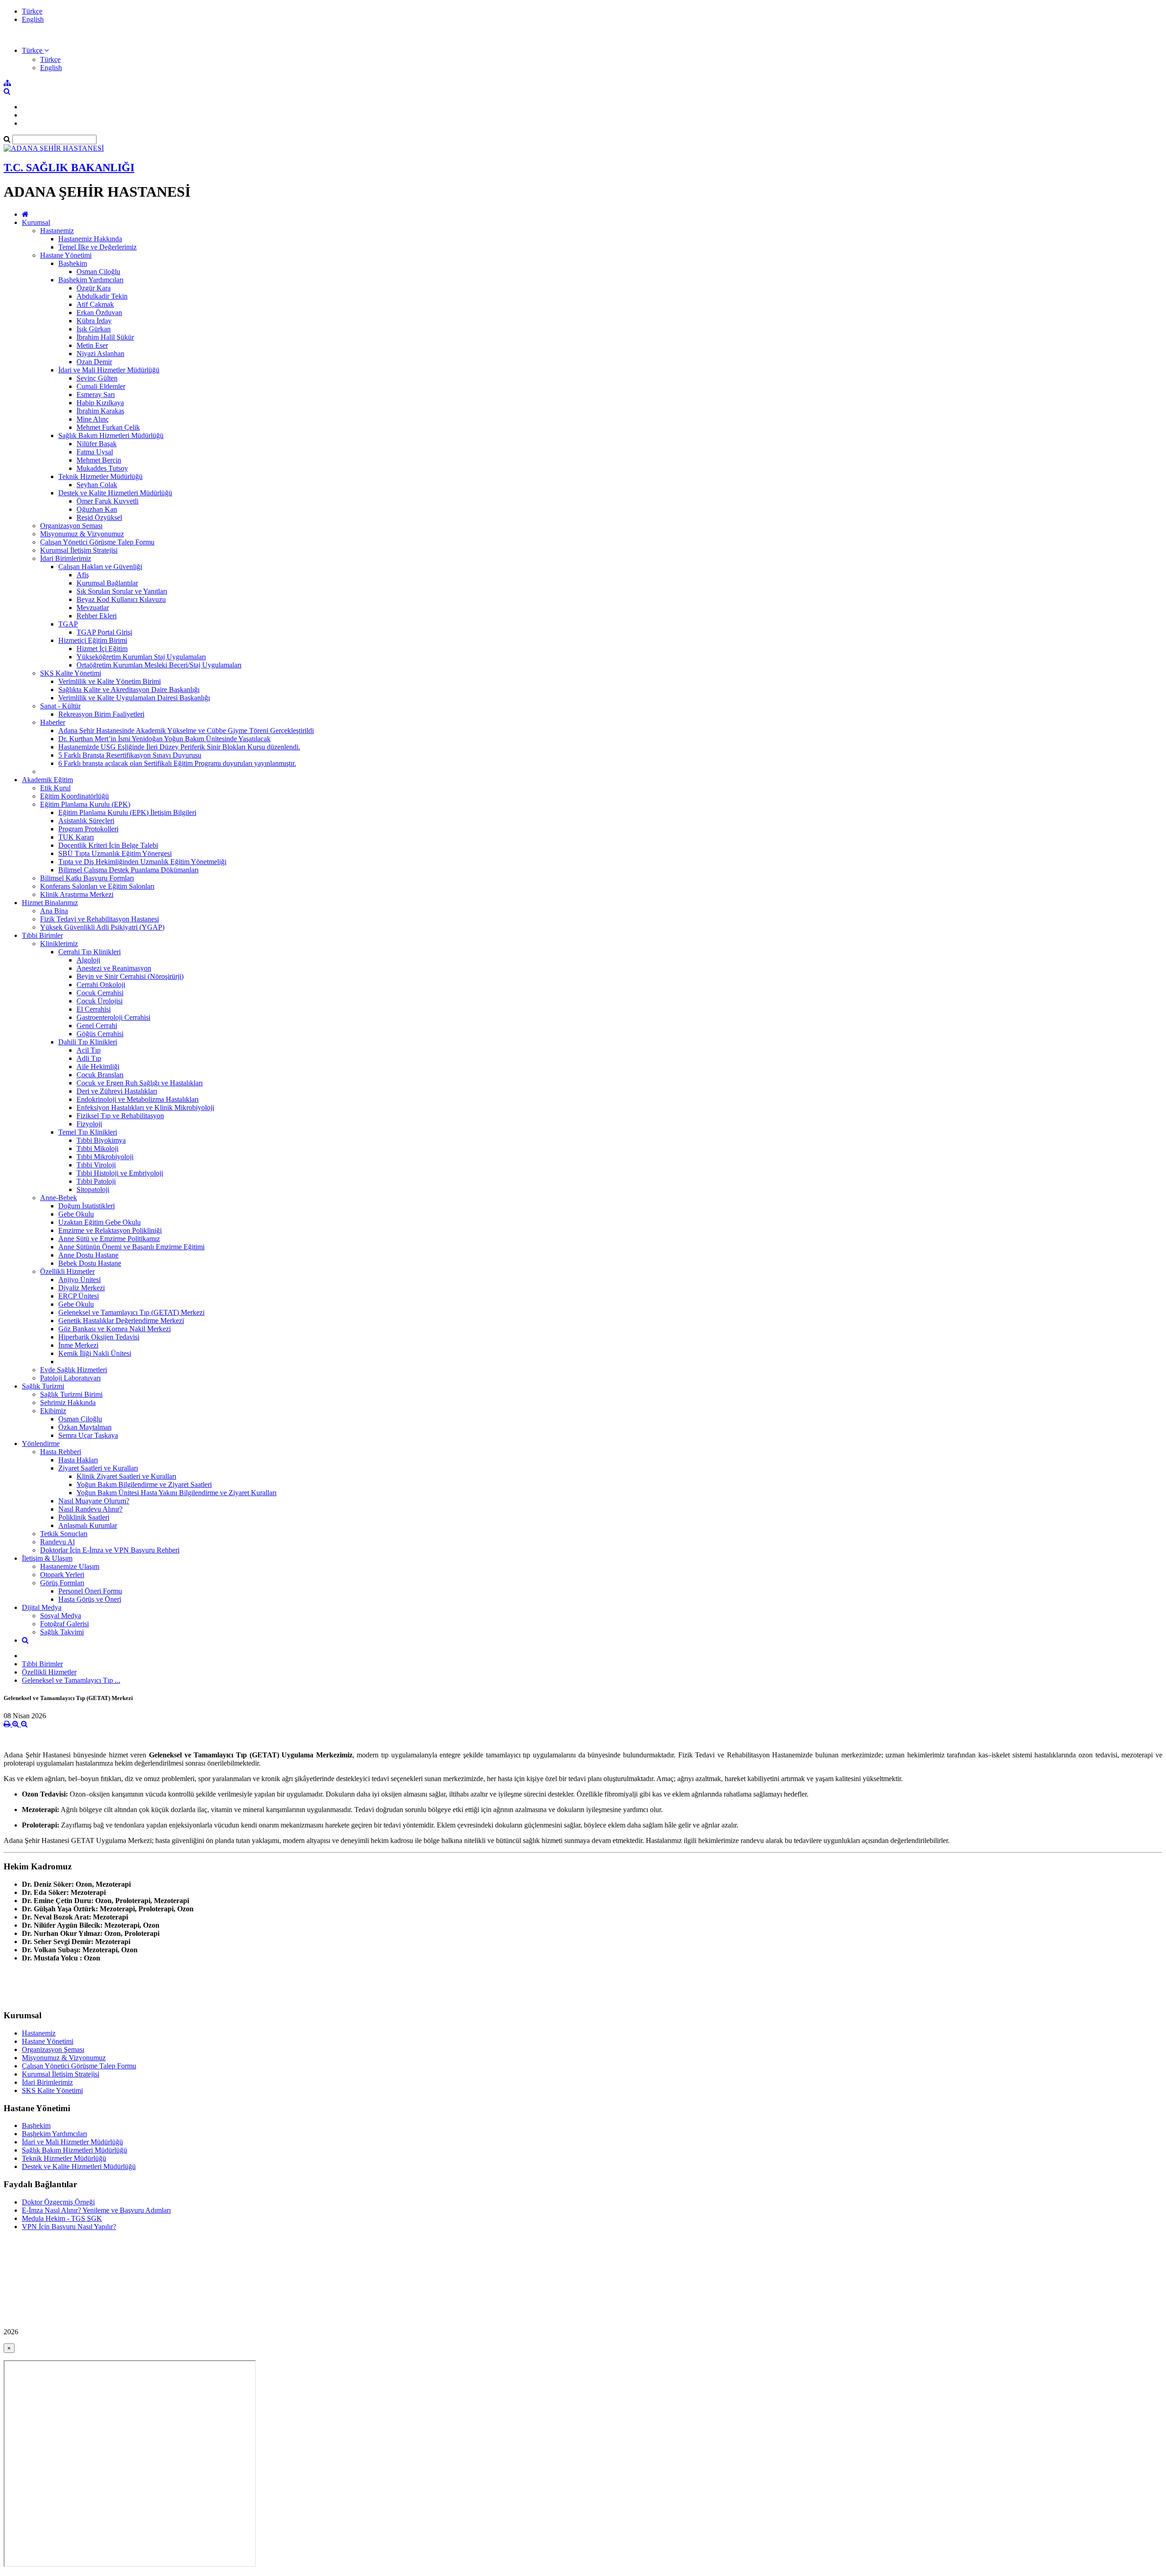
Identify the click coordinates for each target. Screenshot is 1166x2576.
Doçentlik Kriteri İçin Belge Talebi (108, 845)
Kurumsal (36, 222)
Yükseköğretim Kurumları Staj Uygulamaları (141, 657)
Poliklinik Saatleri (84, 1517)
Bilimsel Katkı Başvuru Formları (87, 878)
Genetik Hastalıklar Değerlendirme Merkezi (121, 1321)
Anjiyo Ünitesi (79, 1280)
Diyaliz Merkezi (82, 1288)
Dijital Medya (42, 1607)
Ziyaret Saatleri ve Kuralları (98, 1468)
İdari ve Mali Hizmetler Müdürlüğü (109, 370)
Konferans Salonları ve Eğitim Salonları (97, 886)
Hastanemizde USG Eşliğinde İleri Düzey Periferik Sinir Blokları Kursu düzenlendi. (179, 747)
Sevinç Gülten (97, 378)
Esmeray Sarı (96, 395)
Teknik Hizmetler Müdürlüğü (100, 476)
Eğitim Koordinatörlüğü (74, 796)
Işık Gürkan (94, 329)
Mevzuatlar (93, 608)
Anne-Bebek (59, 1198)
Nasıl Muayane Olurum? (94, 1501)
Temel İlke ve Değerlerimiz (97, 247)
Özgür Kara (94, 288)
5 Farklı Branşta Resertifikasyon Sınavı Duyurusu (130, 755)
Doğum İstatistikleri (87, 1206)
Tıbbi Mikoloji (97, 1148)
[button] (35, 50)
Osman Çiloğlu (98, 272)
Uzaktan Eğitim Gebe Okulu (100, 1222)
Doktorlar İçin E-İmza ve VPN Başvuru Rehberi (110, 1550)
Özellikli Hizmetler (67, 1271)
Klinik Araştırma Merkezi (77, 894)
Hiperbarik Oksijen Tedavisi (99, 1337)
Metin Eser (92, 345)
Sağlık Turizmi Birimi (71, 1394)
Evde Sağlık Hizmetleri (74, 1370)
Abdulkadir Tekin (102, 296)
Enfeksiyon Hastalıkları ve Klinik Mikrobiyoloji (145, 1107)
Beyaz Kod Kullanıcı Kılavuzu (121, 599)
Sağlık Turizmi (43, 1386)
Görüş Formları (62, 1583)
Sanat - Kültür (60, 706)
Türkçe (32, 11)
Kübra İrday (94, 321)
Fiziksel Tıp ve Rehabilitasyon (120, 1116)
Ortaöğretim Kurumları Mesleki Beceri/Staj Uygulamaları (159, 665)
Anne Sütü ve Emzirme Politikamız (109, 1239)
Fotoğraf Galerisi (64, 1624)
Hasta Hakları (78, 1460)
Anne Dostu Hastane (88, 1255)
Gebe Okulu (76, 1214)
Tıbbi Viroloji (96, 1165)
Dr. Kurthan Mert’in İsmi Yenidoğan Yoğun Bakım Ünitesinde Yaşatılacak (164, 739)
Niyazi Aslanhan (100, 354)
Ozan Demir (94, 362)
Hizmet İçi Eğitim (102, 649)
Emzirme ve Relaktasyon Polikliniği (110, 1230)
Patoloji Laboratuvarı (70, 1378)
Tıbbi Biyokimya (101, 1140)
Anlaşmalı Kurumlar (88, 1525)
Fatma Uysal (95, 452)
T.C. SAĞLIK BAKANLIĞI (69, 168)
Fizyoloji (89, 1124)
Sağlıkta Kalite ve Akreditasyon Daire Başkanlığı (129, 690)
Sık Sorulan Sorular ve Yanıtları (122, 591)
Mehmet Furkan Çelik (108, 427)
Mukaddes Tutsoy (102, 468)
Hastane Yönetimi (66, 255)
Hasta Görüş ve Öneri (90, 1599)
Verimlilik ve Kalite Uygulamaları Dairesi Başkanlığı (134, 698)
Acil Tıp (89, 1050)
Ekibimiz (53, 1411)
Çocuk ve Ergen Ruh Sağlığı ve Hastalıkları (140, 1083)
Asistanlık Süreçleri (86, 821)
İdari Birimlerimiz (66, 558)
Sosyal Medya (61, 1616)
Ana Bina (54, 911)
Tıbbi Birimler (42, 935)
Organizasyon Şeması (71, 526)
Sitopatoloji (93, 1189)
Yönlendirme (41, 1443)
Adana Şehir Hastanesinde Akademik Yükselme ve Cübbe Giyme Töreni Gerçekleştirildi (186, 731)
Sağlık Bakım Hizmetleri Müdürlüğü (111, 435)
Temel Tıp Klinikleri (88, 1132)
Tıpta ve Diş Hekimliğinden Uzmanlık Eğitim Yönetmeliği (142, 862)
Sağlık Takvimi (62, 1632)
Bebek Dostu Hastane (90, 1263)
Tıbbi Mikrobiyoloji (105, 1157)
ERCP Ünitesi (79, 1296)
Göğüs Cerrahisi (100, 1034)
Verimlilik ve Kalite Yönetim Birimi (110, 681)
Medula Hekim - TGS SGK (62, 2218)
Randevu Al (57, 1542)
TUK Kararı (76, 837)
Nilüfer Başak (97, 444)
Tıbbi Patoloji (96, 1181)
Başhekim (73, 263)
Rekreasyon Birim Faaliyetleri (101, 714)
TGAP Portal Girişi (104, 632)
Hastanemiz (57, 231)
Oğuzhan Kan (97, 509)
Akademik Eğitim (47, 780)
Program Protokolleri (88, 829)
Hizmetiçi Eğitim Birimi (93, 640)
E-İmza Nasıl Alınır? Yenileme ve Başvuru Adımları (96, 2210)
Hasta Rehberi (61, 1452)
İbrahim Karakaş (100, 411)
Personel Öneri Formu (90, 1591)
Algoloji (88, 960)
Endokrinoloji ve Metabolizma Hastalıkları (138, 1099)
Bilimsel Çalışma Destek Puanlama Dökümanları (128, 870)
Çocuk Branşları (100, 1075)
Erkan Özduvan (99, 313)
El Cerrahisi (94, 1009)
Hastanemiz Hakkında (90, 239)
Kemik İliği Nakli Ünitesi (95, 1353)
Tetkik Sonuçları (64, 1534)
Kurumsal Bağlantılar (107, 583)
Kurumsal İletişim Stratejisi (79, 550)
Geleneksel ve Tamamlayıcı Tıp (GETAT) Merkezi (131, 1312)
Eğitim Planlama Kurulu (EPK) (85, 804)
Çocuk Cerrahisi (100, 993)
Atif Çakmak (95, 304)
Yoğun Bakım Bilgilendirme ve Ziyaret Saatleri (144, 1484)
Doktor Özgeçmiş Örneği (58, 2202)
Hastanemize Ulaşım (70, 1566)
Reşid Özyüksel (99, 517)
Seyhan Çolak (97, 485)
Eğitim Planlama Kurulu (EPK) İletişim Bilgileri (127, 812)
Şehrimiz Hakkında (68, 1403)
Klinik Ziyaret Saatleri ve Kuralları (126, 1476)
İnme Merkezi (78, 1345)
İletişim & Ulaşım (47, 1558)
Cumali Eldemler (101, 386)
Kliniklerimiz (59, 944)
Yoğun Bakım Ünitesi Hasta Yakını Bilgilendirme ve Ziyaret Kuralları (176, 1493)
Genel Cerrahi (97, 1026)
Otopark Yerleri (62, 1575)
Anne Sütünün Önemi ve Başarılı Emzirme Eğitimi (131, 1247)
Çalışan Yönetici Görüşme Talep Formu (97, 542)
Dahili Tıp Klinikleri (88, 1042)
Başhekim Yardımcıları (91, 280)
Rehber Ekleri (97, 616)
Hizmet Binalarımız (50, 903)
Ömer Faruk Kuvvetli (107, 501)
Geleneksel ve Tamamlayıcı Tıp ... (71, 1680)
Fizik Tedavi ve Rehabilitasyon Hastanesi (100, 919)
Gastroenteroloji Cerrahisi (113, 1017)
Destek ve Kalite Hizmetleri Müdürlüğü (115, 493)
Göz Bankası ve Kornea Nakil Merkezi (115, 1329)
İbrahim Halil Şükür (105, 337)
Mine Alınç (93, 419)
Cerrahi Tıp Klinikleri (89, 952)
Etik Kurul (55, 788)
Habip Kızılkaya (100, 403)
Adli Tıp (89, 1058)
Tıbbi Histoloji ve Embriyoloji (120, 1173)
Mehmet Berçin (99, 460)
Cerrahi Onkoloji (101, 985)
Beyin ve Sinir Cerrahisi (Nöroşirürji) (130, 976)
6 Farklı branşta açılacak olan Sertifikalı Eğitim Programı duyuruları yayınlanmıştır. (177, 763)
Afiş (83, 575)
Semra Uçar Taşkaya (88, 1435)
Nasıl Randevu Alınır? (90, 1509)
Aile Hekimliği (98, 1067)
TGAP (68, 624)
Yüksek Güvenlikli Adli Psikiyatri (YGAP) (102, 927)
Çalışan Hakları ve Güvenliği (100, 567)
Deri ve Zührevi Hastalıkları (117, 1091)
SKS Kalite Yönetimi (71, 673)
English (33, 19)
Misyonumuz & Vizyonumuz (82, 534)
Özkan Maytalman (85, 1427)
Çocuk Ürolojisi (100, 1001)
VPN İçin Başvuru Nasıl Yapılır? (69, 2227)
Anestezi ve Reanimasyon (114, 968)
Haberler (53, 722)
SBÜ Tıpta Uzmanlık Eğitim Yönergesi (115, 853)
